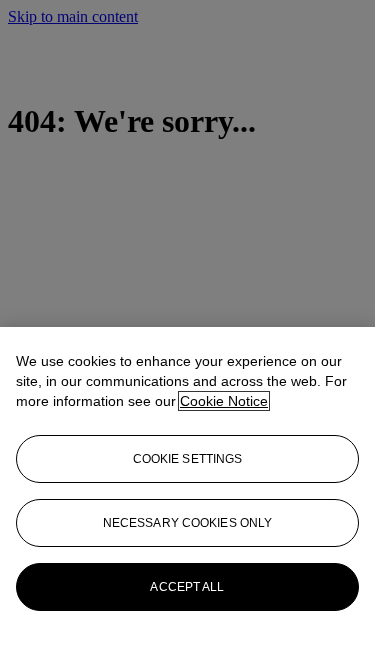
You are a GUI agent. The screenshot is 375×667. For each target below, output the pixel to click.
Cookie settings (188, 459)
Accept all (187, 587)
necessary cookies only (188, 523)
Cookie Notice (224, 401)
